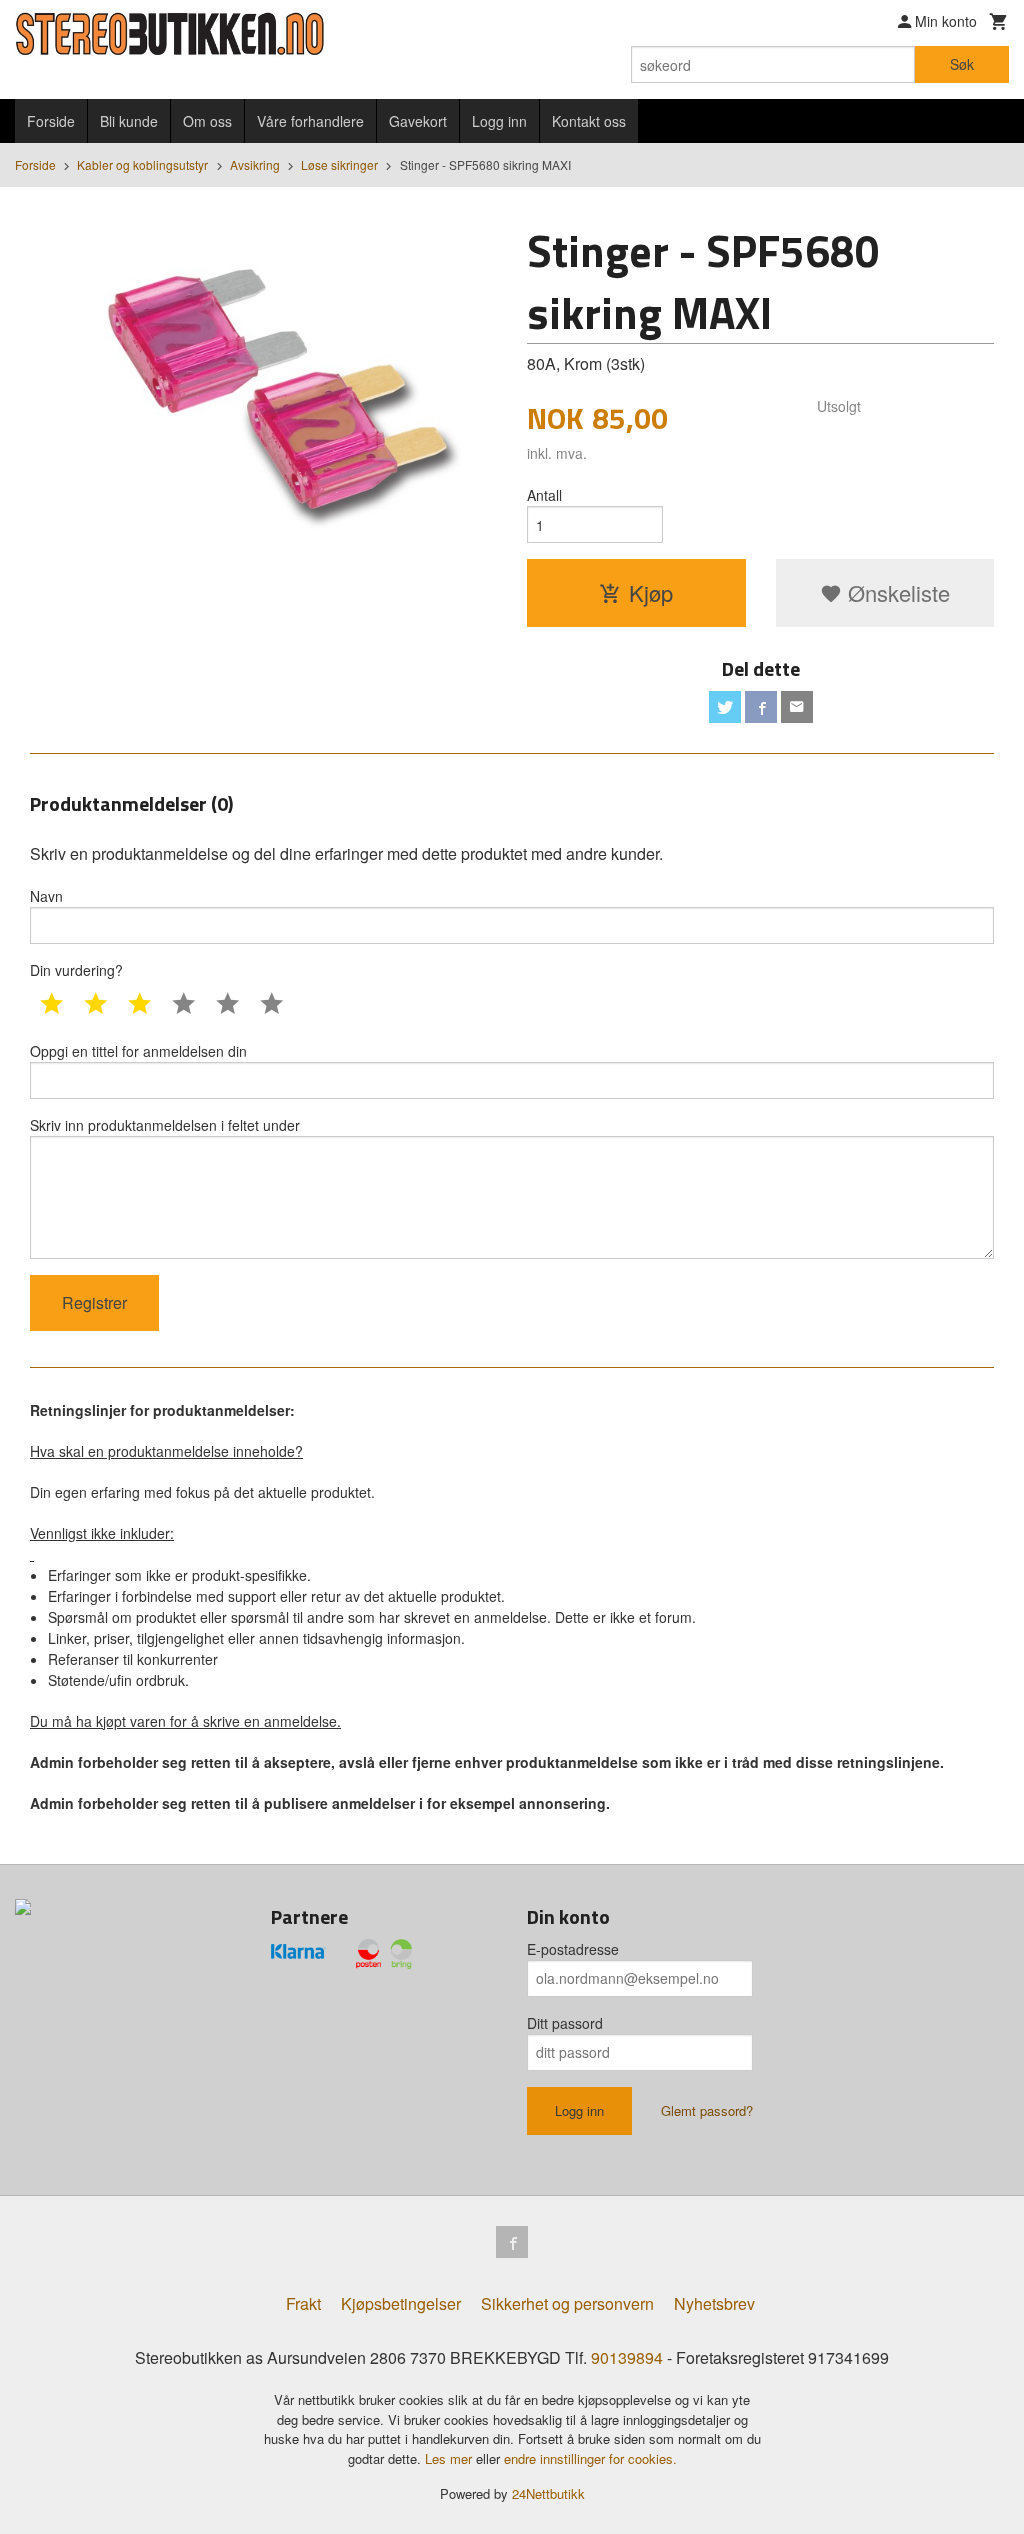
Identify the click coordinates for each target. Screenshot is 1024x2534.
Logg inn (499, 121)
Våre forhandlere (310, 121)
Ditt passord (565, 2023)
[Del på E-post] (797, 707)
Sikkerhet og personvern (567, 2303)
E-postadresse (573, 1949)
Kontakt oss (589, 121)
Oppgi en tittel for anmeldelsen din (138, 1051)
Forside (51, 121)
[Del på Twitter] (725, 707)
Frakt (303, 2303)
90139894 (627, 2357)
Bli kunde (129, 121)
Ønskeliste (896, 592)
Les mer (450, 2458)
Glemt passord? (707, 2110)
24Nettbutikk (548, 2493)
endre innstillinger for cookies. (590, 2458)
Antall (544, 495)
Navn (46, 896)
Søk (962, 64)
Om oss (207, 121)
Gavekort (418, 121)
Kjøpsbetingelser (401, 2303)
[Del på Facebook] (761, 707)
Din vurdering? (76, 970)
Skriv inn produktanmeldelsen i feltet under (165, 1125)
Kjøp (651, 592)
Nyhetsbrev (714, 2303)
